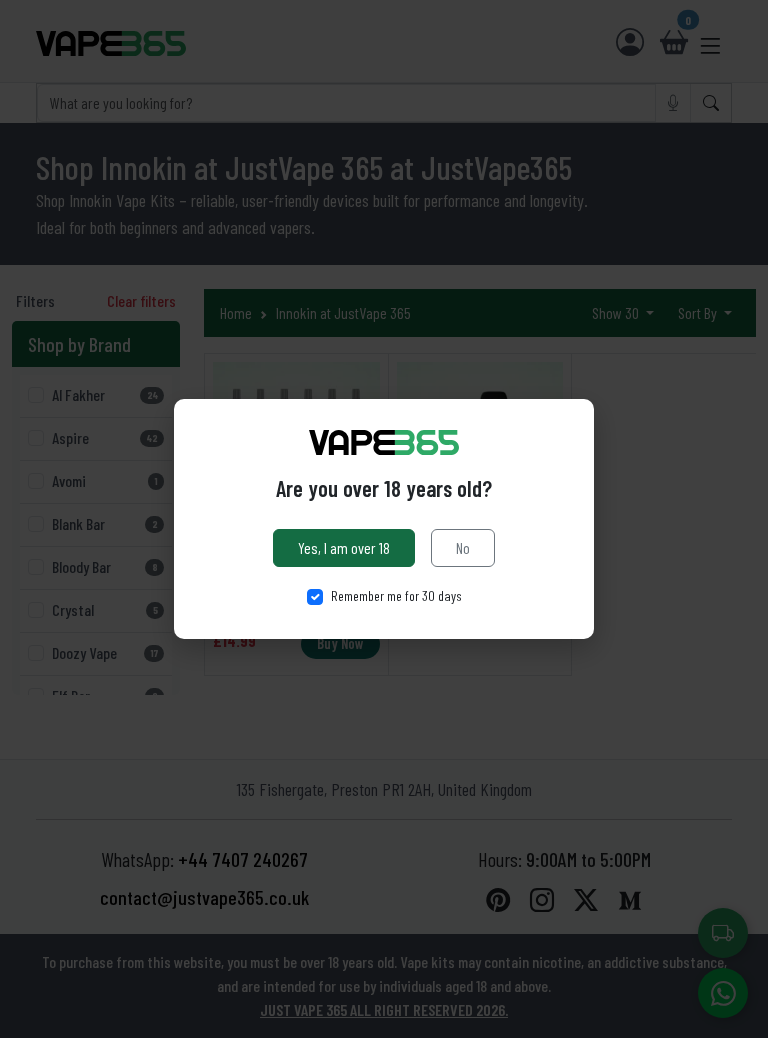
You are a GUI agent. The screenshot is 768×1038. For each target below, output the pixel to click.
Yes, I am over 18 (344, 547)
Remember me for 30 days (396, 595)
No (463, 547)
